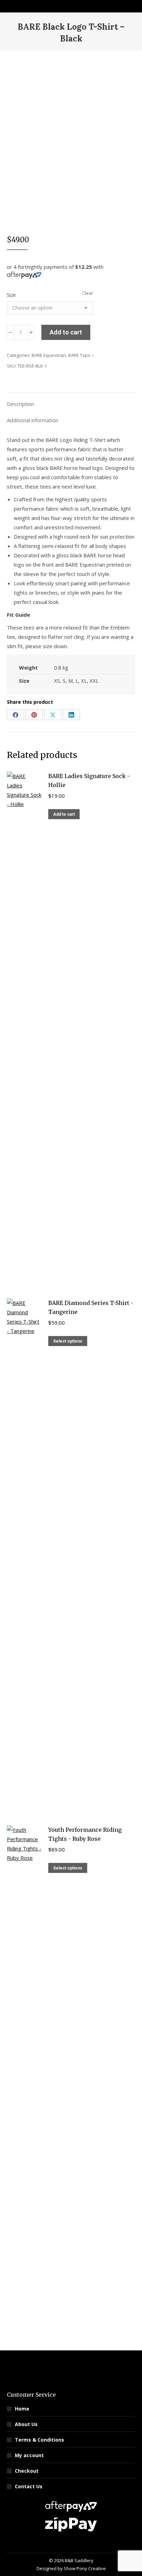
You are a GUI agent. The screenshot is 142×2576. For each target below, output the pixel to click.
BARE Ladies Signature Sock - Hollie (89, 780)
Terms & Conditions (39, 2440)
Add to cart (66, 332)
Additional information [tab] (33, 420)
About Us (26, 2424)
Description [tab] (21, 404)
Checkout (27, 2471)
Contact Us (29, 2486)
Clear (88, 293)
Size (11, 295)
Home (22, 2409)
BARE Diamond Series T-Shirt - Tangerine (91, 1307)
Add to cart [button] (64, 814)
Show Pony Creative (85, 2568)
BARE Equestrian (49, 355)
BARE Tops (79, 355)
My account (29, 2455)
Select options (68, 1341)
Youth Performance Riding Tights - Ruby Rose (85, 1834)
